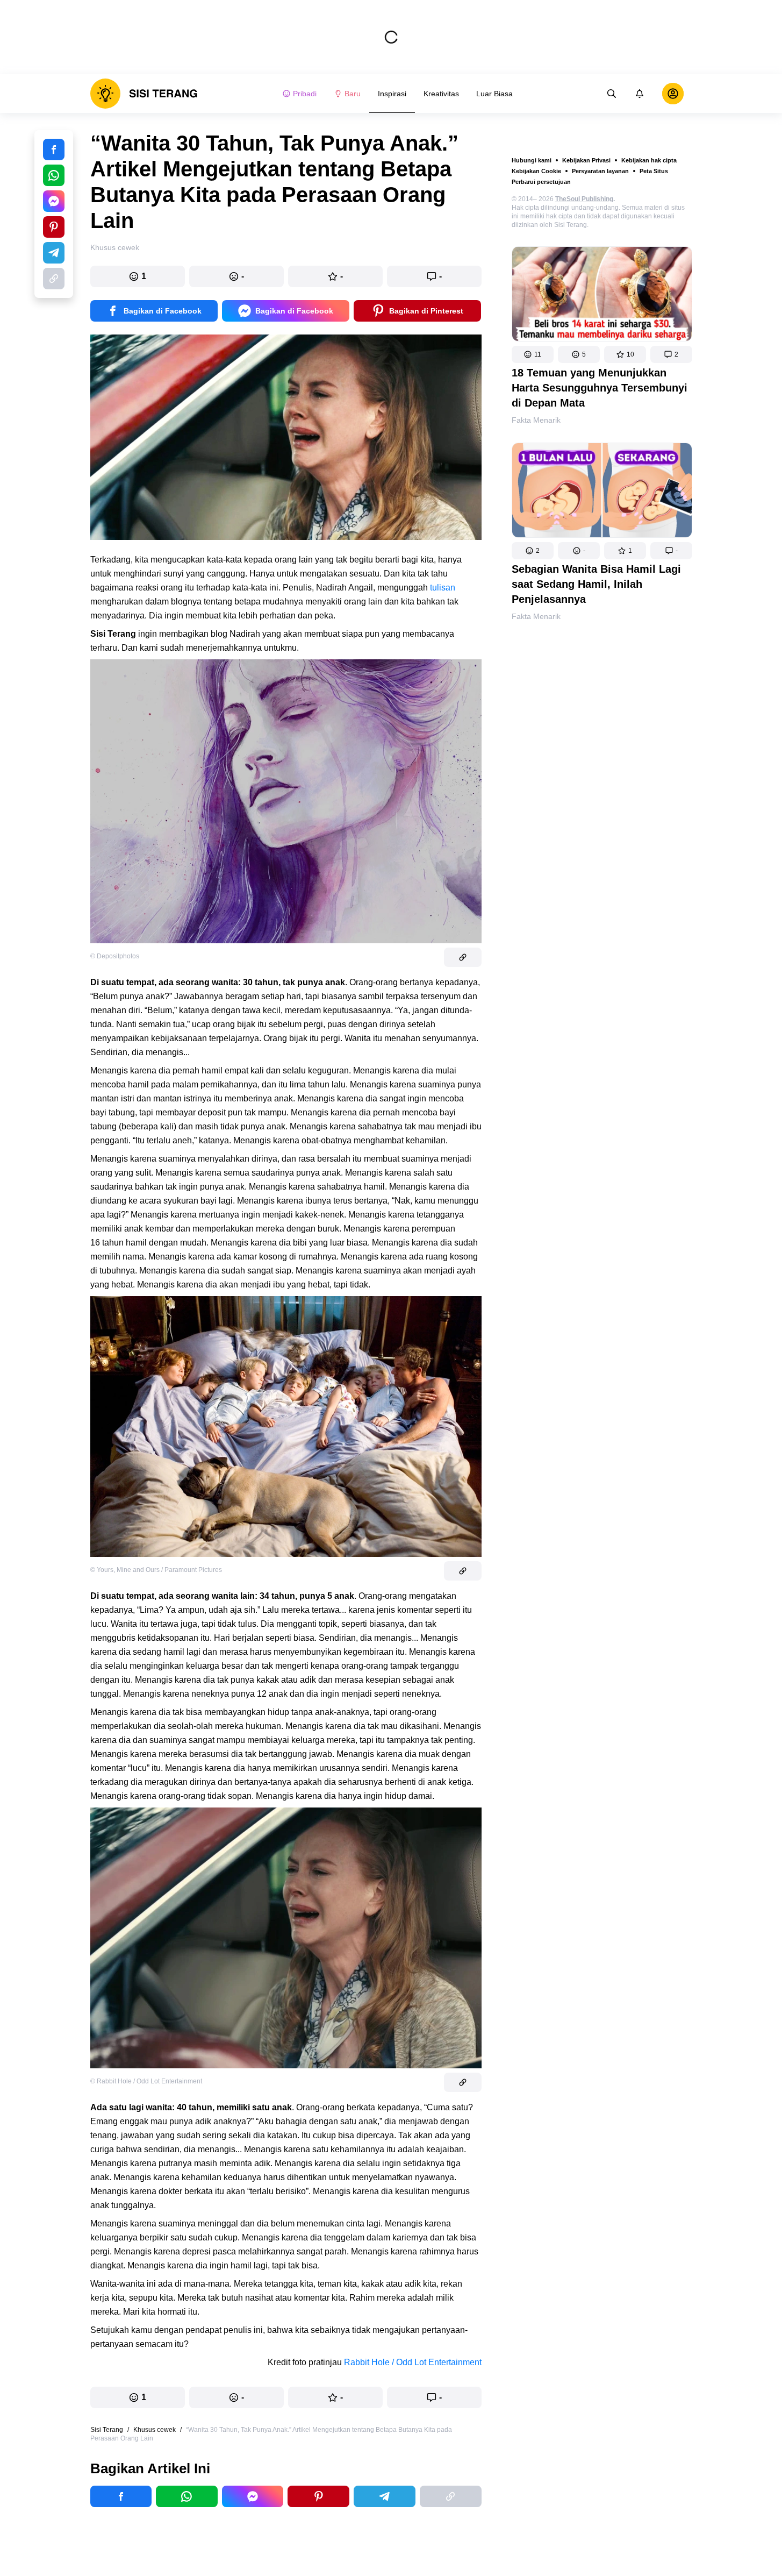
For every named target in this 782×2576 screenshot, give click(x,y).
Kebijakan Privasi (586, 160)
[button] (533, 354)
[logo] (144, 94)
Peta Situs (654, 171)
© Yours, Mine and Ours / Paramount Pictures (156, 1570)
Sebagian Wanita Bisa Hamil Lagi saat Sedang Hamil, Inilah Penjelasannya (596, 584)
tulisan (443, 588)
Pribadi (305, 94)
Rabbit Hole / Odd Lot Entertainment (413, 2362)
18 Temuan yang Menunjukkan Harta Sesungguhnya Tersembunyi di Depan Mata (600, 388)
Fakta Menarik (536, 420)
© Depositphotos (115, 956)
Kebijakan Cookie (536, 171)
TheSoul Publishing (584, 199)
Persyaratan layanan (600, 171)
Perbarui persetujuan (541, 182)
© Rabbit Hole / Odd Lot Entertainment (146, 2081)
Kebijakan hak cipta (649, 160)
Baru (353, 94)
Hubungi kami (532, 160)
